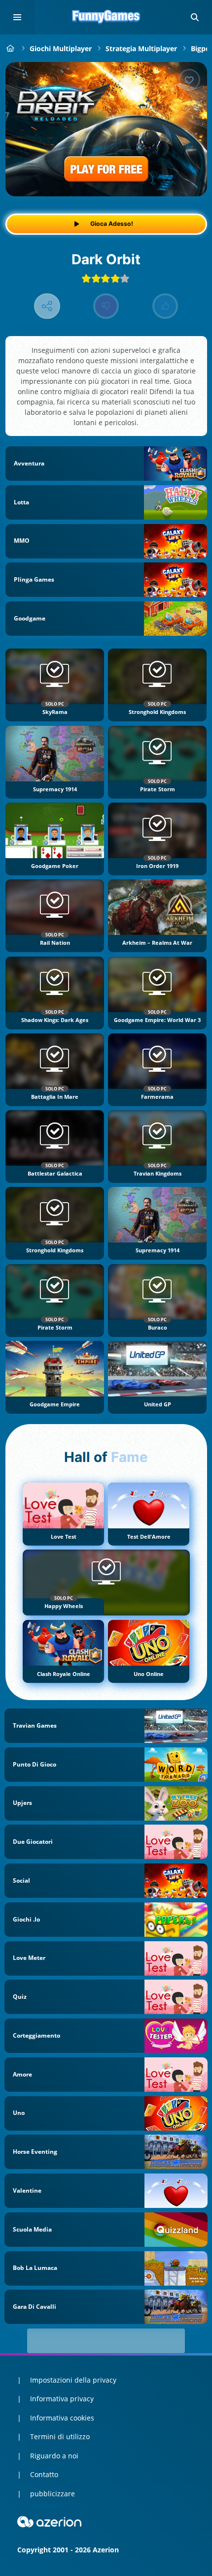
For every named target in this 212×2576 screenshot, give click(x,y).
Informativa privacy (62, 2399)
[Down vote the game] (106, 306)
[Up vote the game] (165, 306)
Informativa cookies (62, 2418)
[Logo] (106, 17)
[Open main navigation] (17, 17)
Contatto (44, 2474)
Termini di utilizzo (60, 2436)
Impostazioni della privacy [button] (73, 2380)
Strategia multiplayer (141, 48)
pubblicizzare (53, 2494)
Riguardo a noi (54, 2456)
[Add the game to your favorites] (189, 80)
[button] (195, 17)
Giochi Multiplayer (61, 48)
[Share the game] (47, 306)
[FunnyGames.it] (11, 48)
